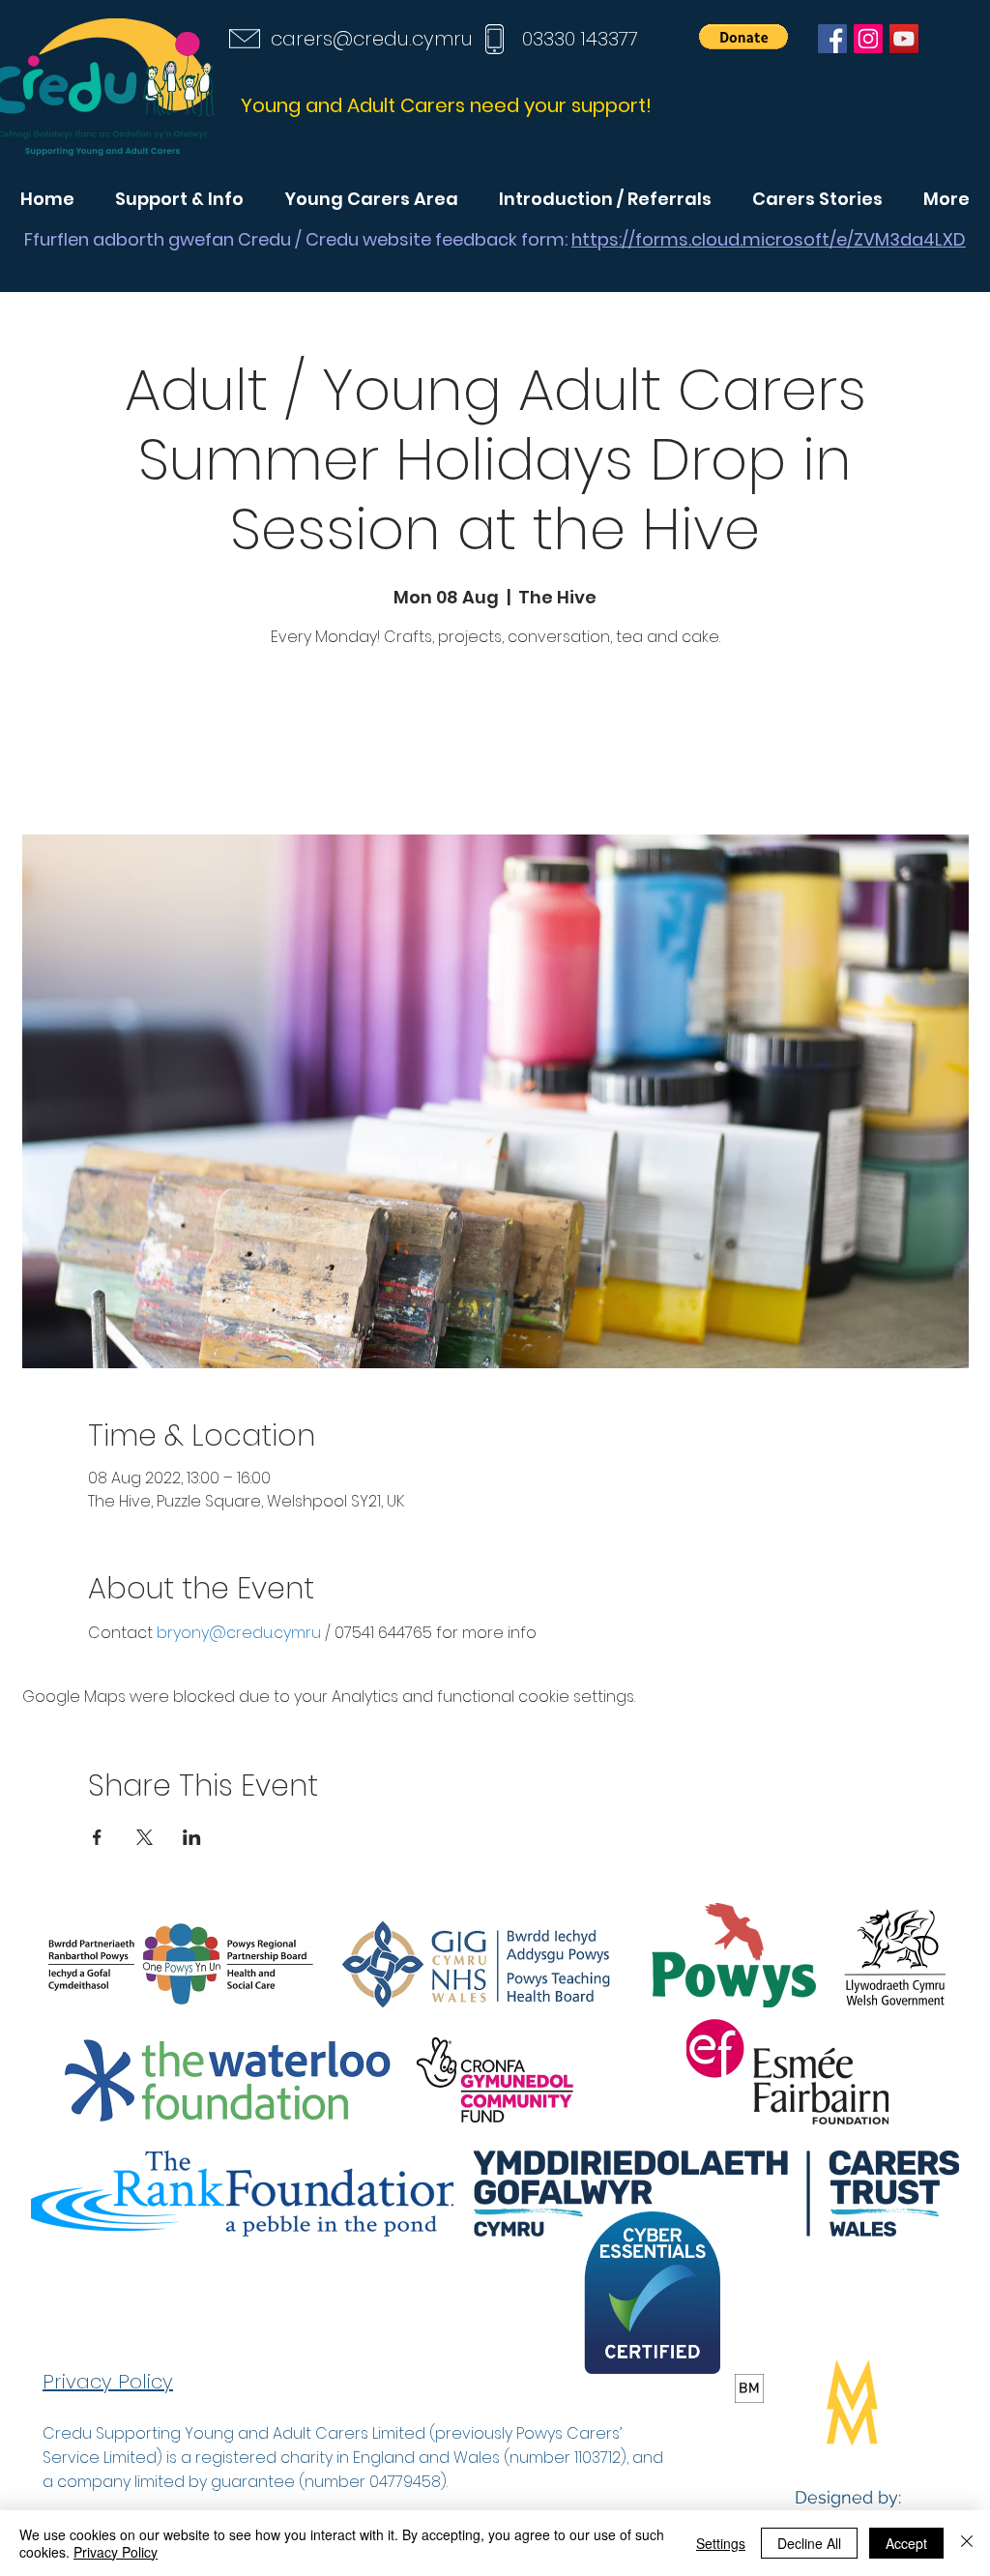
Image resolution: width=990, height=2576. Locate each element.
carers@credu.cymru (372, 39)
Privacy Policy (116, 2552)
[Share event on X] (145, 1837)
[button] (743, 37)
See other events (495, 744)
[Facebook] (832, 39)
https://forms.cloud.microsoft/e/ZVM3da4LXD (769, 239)
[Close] (967, 2543)
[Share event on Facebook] (97, 1837)
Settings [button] (721, 2543)
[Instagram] (868, 39)
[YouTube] (904, 39)
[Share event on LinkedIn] (192, 1837)
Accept (906, 2543)
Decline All (809, 2543)
